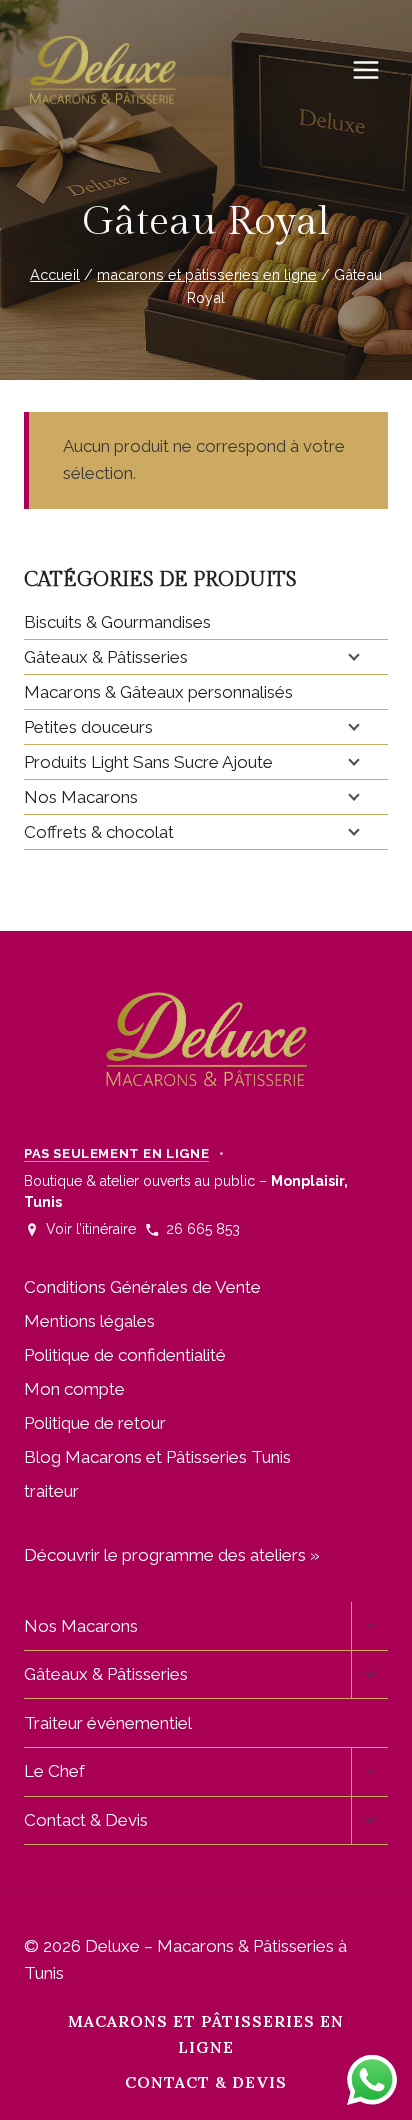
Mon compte (74, 1389)
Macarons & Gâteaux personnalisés (158, 692)
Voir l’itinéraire (91, 1229)
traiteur (51, 1491)
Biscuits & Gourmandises (117, 622)
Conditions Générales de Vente (142, 1287)
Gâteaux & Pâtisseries (106, 657)
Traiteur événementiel (108, 1723)
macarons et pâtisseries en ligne (206, 2034)
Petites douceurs (88, 727)
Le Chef (54, 1771)
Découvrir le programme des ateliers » (172, 1555)
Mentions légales (89, 1321)
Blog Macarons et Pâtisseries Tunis (157, 1457)
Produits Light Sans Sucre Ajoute (148, 762)
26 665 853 (203, 1229)
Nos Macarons (81, 797)
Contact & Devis (86, 1820)
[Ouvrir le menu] (376, 69)
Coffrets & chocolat (99, 832)
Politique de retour (95, 1423)
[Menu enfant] (352, 655)
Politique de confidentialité (125, 1355)
